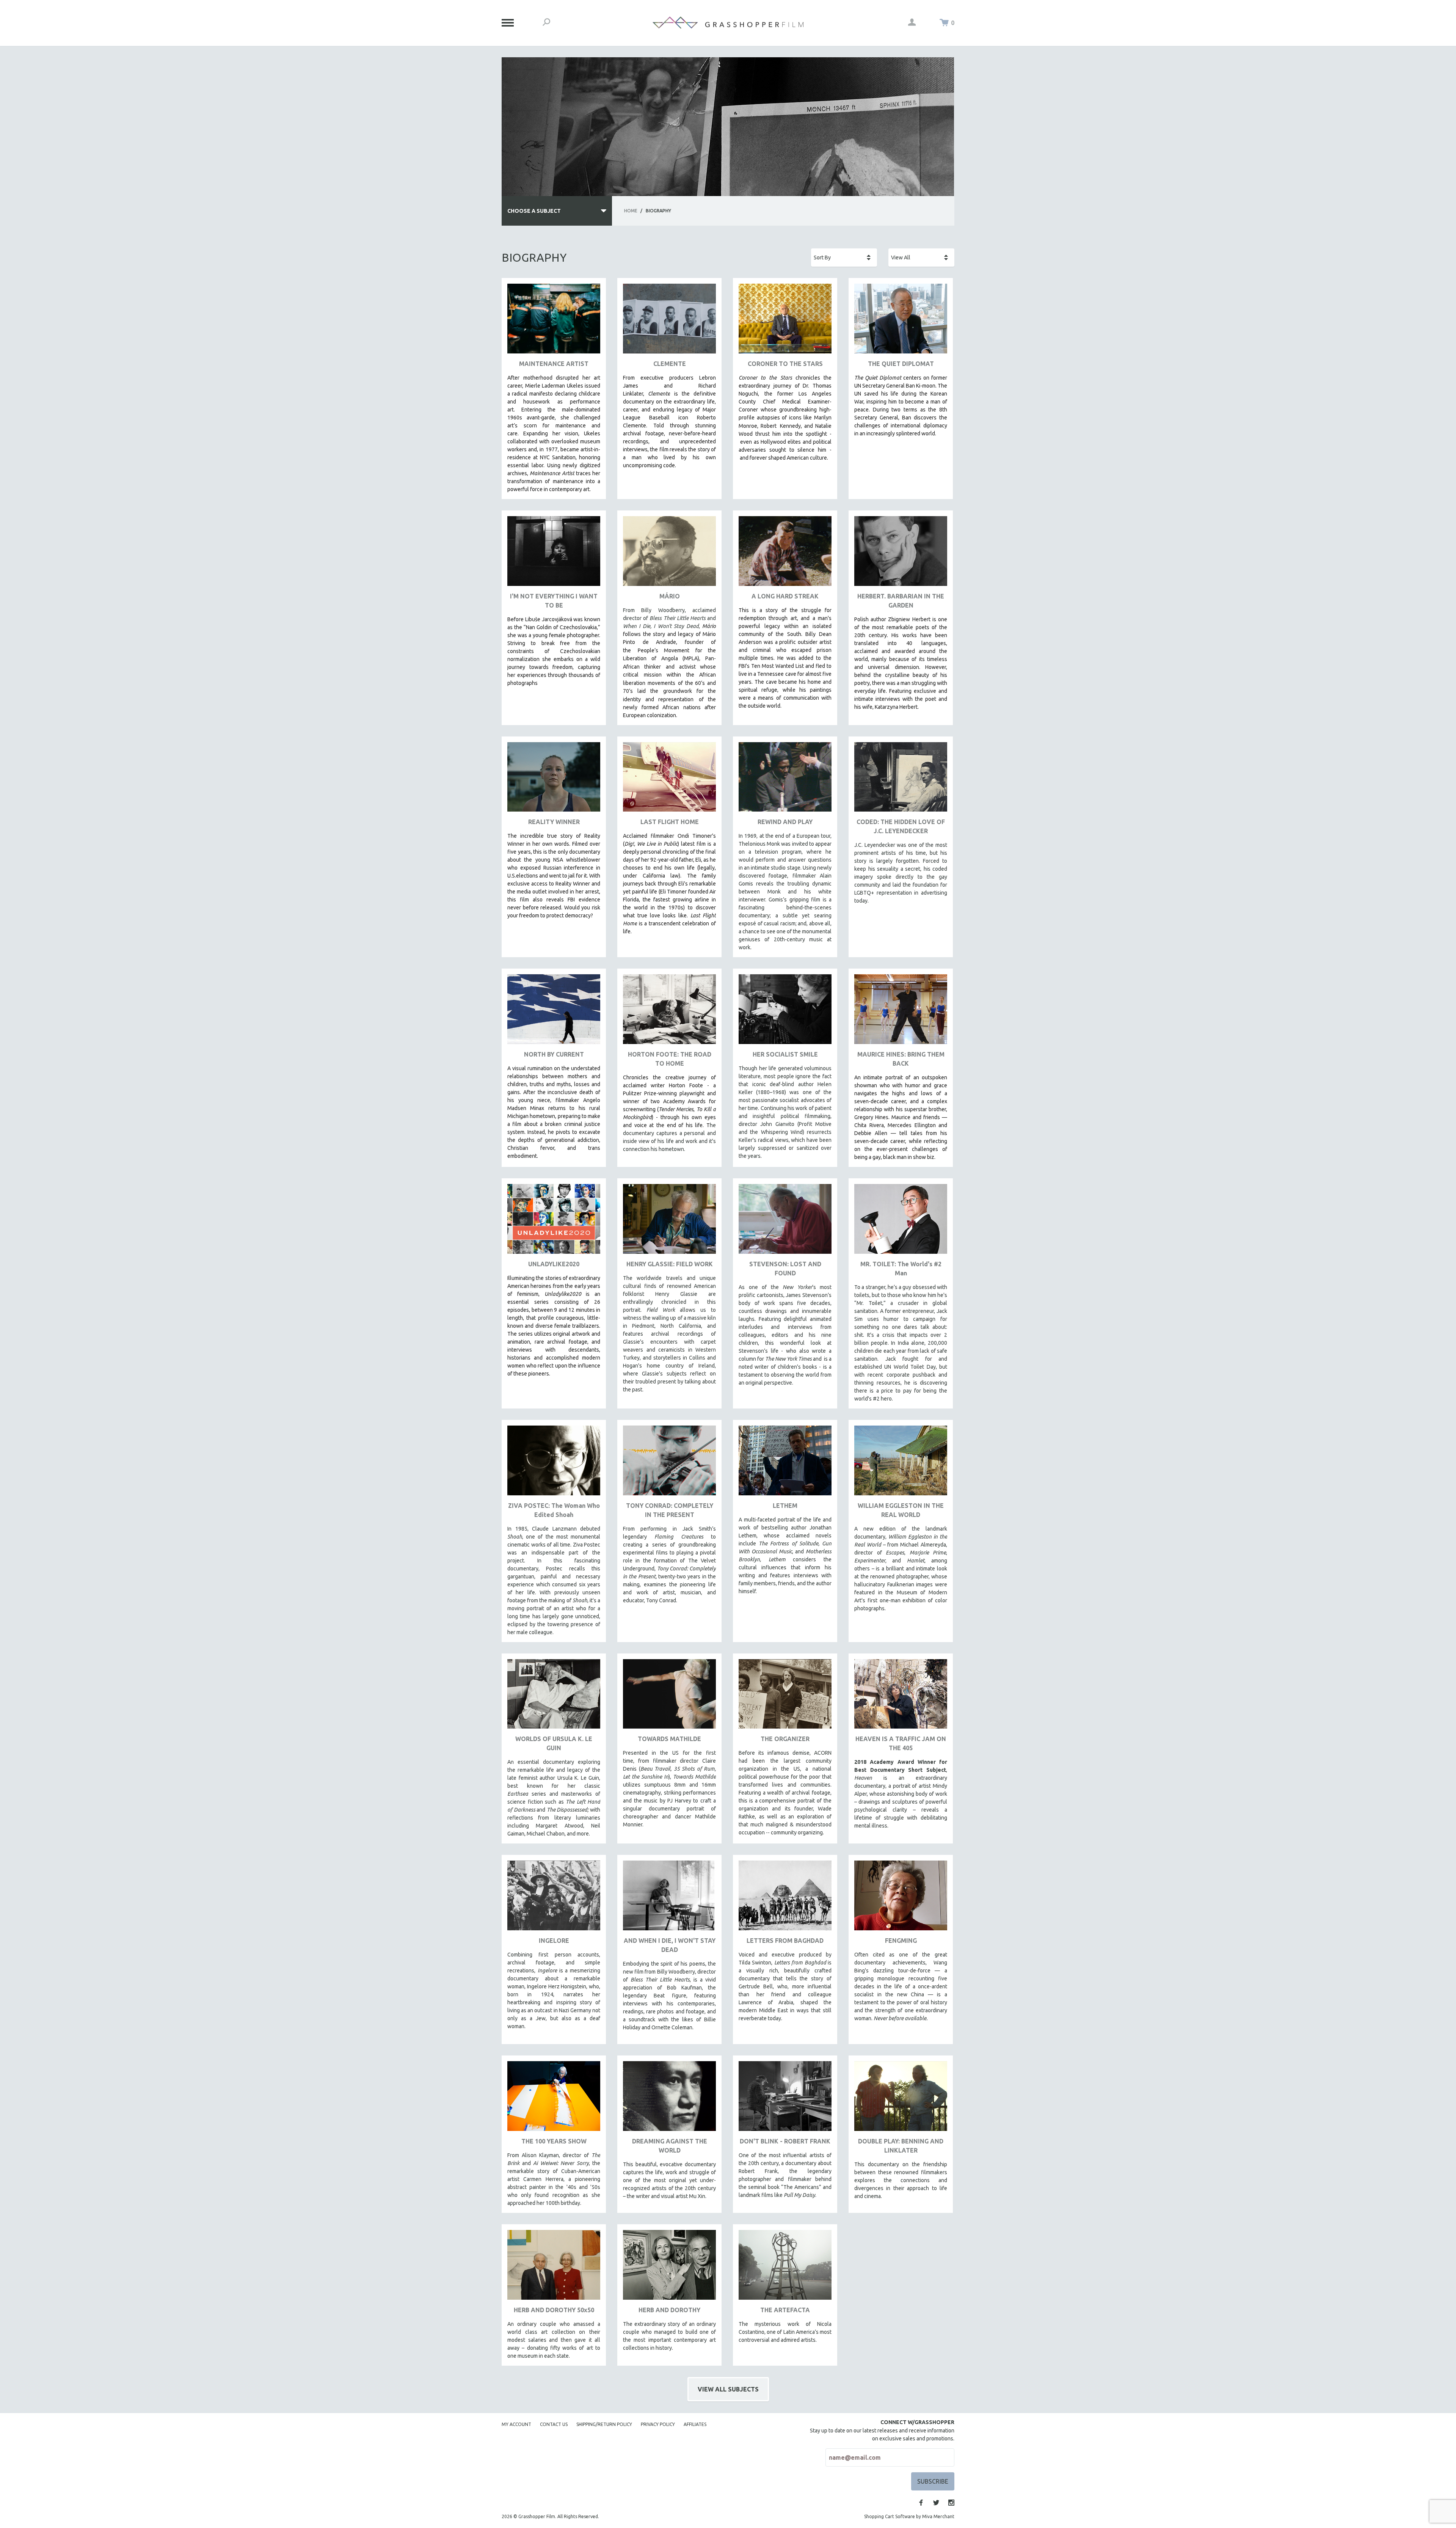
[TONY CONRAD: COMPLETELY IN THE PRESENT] (669, 1463)
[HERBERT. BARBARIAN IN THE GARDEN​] (901, 554)
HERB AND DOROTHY (669, 2310)
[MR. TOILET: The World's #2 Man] (901, 1222)
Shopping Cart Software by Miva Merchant (909, 2516)
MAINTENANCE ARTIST (554, 364)
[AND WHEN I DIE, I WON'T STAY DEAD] (669, 1898)
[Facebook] (921, 2503)
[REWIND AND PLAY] (785, 780)
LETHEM (785, 1506)
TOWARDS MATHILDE (669, 1739)
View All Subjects (728, 2389)
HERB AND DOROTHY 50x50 (554, 2310)
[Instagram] (951, 2503)
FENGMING (901, 1941)
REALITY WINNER (554, 822)
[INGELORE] (554, 1898)
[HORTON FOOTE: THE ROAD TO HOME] (669, 1012)
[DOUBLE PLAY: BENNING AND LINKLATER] (901, 2099)
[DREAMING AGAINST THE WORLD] (669, 2099)
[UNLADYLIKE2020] (554, 1222)
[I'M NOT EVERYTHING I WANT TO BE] (554, 554)
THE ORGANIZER (785, 1739)
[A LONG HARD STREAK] (785, 554)
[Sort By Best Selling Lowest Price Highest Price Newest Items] (844, 258)
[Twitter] (936, 2503)
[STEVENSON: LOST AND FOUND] (785, 1222)
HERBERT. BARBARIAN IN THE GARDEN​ (901, 601)
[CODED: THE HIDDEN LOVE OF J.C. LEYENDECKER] (901, 780)
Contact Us (554, 2424)
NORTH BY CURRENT (554, 1054)
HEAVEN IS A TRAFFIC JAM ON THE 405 (901, 1743)
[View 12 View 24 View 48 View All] (921, 258)
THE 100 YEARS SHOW (554, 2141)
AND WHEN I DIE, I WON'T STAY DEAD (670, 1945)
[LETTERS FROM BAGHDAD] (785, 1898)
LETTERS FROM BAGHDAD (785, 1941)
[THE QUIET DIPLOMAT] (901, 321)
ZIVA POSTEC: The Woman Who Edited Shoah (554, 1510)
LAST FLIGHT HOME (670, 822)
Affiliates (695, 2424)
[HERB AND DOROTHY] (669, 2268)
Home (631, 211)
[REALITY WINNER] (554, 780)
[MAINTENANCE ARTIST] (554, 321)
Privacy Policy (658, 2424)
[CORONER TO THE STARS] (785, 321)
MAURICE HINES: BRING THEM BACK (901, 1059)
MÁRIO (670, 596)
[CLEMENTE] (669, 321)
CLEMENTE (670, 364)
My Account (516, 2424)
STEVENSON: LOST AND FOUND (785, 1269)
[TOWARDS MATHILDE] (669, 1697)
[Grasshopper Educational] (728, 23)
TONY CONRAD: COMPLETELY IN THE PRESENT (670, 1510)
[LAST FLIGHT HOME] (669, 780)
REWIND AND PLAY (785, 822)
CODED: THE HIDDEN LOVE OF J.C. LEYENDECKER (901, 826)
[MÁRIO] (669, 554)
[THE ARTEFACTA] (785, 2268)
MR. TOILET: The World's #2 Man (901, 1269)
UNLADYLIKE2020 (554, 1264)
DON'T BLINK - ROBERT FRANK (785, 2141)
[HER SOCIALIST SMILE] (785, 1012)
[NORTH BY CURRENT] (554, 1012)
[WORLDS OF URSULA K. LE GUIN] (554, 1697)
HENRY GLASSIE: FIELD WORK (670, 1264)
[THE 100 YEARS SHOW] (554, 2099)
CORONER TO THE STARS (785, 364)
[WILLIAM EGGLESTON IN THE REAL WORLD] (901, 1463)
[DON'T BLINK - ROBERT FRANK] (785, 2099)
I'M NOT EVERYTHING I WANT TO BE (554, 601)
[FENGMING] (901, 1898)
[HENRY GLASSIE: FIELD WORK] (669, 1222)
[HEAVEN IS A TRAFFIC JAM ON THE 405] (901, 1697)
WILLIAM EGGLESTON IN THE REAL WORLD (901, 1510)
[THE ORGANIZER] (785, 1697)
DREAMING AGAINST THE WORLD (670, 2146)
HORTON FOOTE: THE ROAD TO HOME (670, 1059)
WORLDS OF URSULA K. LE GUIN (554, 1743)
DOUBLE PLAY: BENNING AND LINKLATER (901, 2146)
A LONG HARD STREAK (785, 596)
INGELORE (554, 1941)
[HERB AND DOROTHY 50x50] (554, 2268)
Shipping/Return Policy (604, 2424)
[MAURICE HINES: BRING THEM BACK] (901, 1012)
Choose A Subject (534, 211)
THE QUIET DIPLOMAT (901, 364)
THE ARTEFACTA (785, 2310)
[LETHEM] (785, 1463)
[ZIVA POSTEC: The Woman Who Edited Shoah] (554, 1463)
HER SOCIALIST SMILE (785, 1054)
